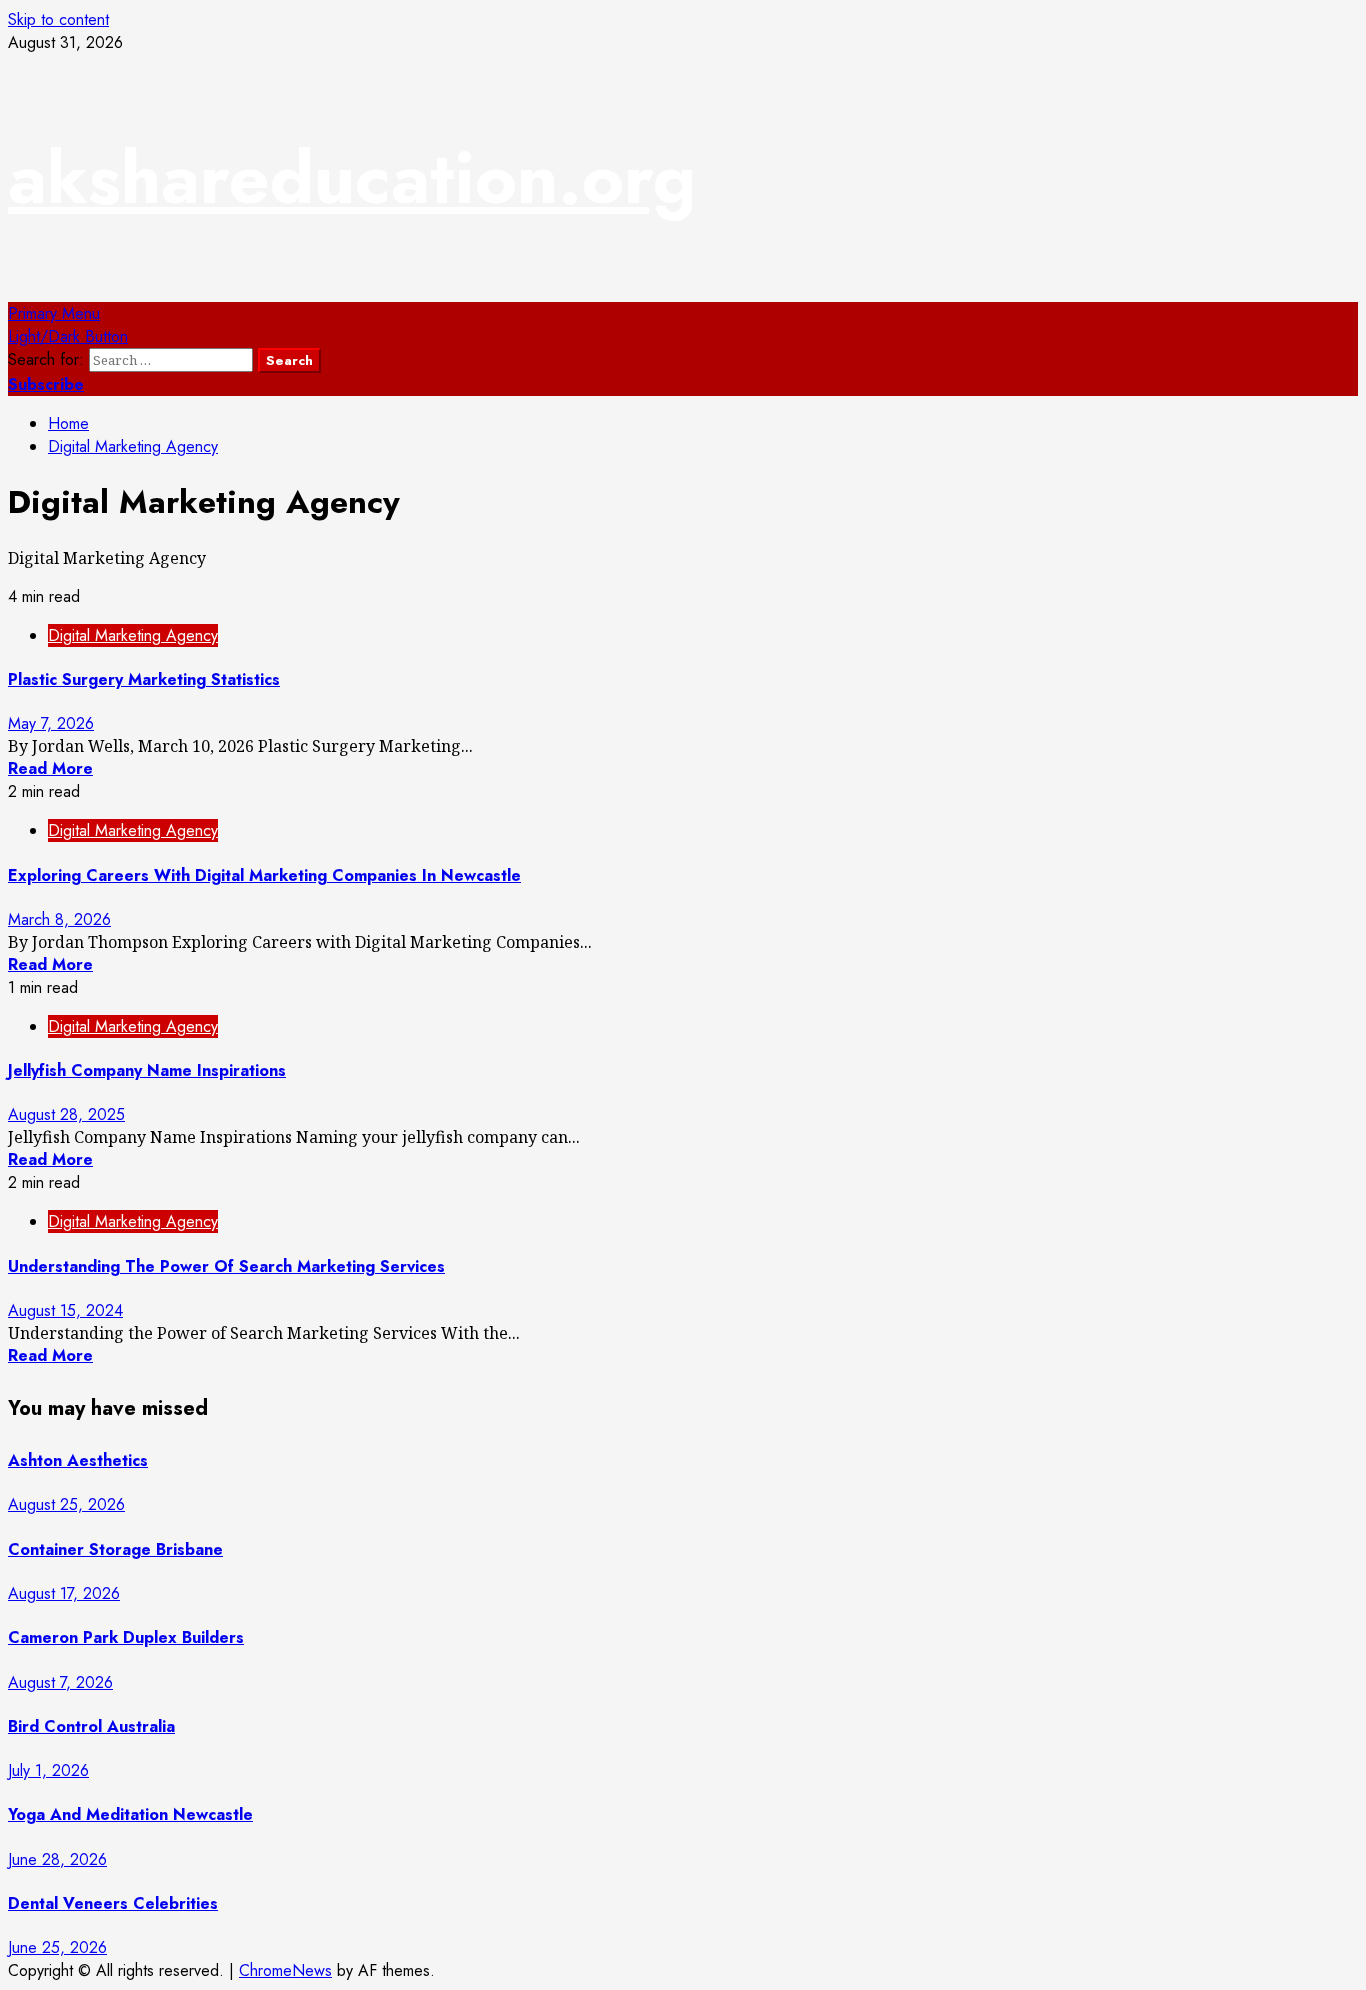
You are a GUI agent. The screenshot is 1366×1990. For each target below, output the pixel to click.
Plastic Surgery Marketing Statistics (144, 679)
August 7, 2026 (60, 1682)
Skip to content (58, 19)
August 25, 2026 (66, 1504)
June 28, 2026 (57, 1859)
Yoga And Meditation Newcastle (130, 1814)
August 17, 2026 (64, 1593)
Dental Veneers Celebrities (113, 1903)
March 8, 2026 (59, 919)
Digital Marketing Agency (133, 635)
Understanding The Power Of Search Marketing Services (226, 1266)
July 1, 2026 (48, 1770)
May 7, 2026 (51, 723)
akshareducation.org (352, 178)
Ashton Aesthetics (78, 1460)
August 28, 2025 (66, 1114)
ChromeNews (285, 1970)
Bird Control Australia (91, 1726)
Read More (50, 768)
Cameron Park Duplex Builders (126, 1637)
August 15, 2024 (65, 1310)
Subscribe (46, 384)
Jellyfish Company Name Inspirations (147, 1070)
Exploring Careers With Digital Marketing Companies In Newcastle (264, 875)
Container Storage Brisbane (115, 1549)
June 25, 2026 (57, 1947)
